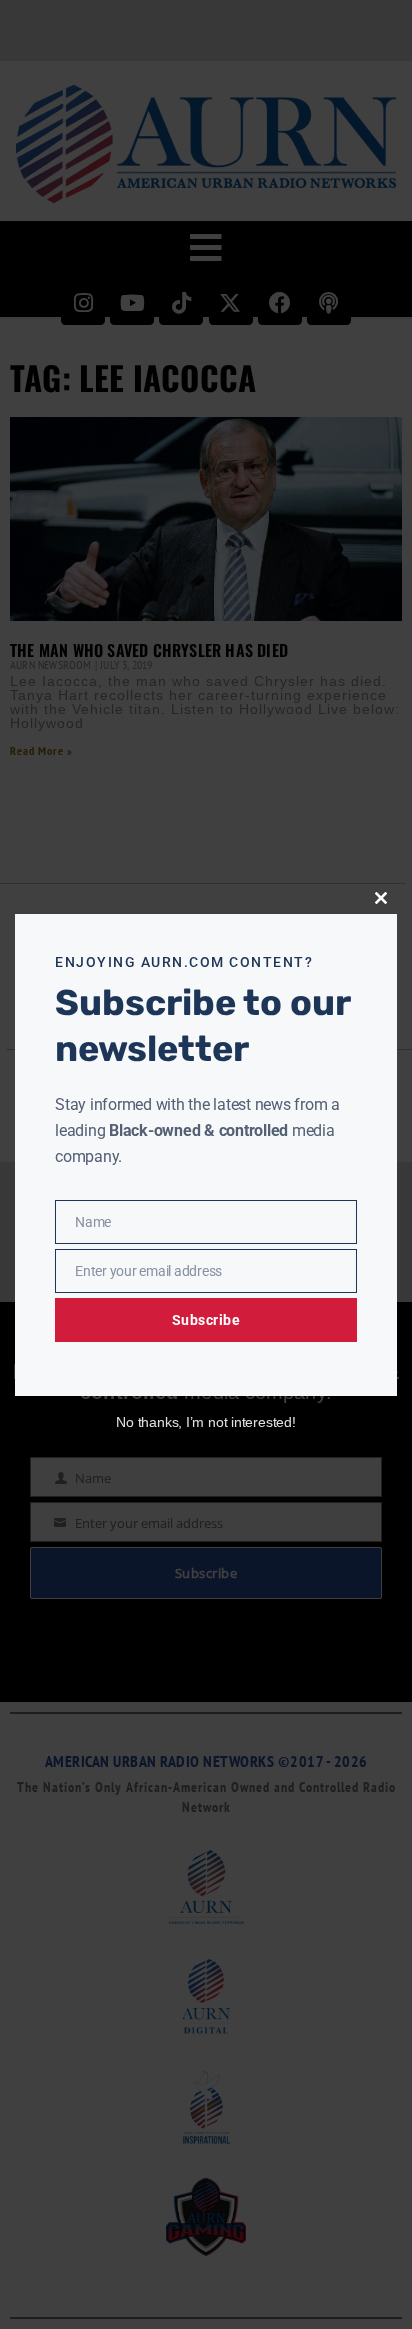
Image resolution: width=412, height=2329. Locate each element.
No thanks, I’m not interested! (205, 1422)
